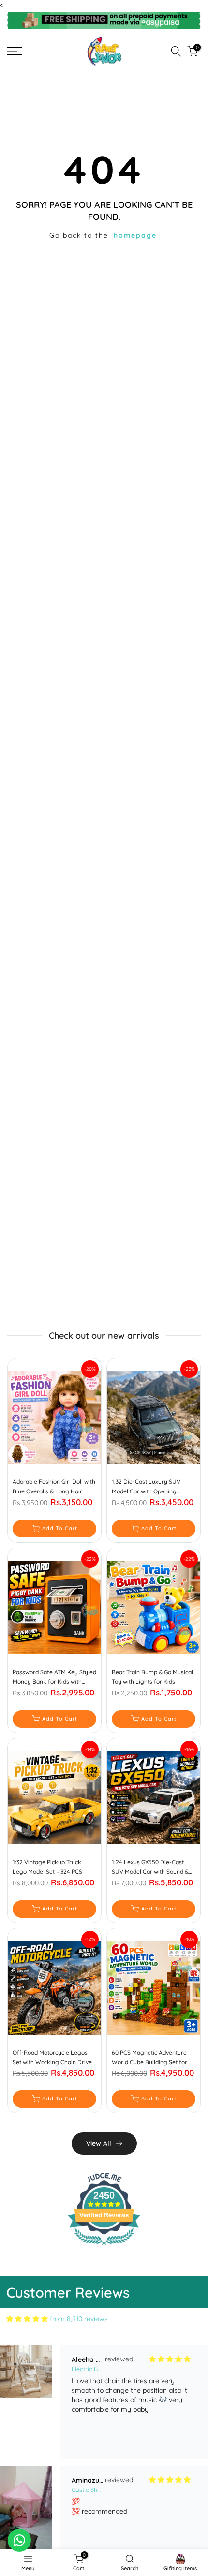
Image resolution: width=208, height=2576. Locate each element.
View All (99, 2143)
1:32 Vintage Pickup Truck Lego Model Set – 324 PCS (47, 1867)
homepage (135, 235)
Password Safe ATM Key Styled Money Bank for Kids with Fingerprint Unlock (54, 1678)
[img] (27, 2319)
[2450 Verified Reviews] (104, 2247)
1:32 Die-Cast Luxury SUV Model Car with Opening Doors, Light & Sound (146, 1487)
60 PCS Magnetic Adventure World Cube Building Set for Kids (149, 2058)
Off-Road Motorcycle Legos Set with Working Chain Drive (52, 2057)
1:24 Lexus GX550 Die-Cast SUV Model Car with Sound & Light (150, 1867)
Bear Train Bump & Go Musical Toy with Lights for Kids (152, 1677)
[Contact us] (19, 2540)
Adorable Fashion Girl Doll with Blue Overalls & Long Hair (54, 1486)
